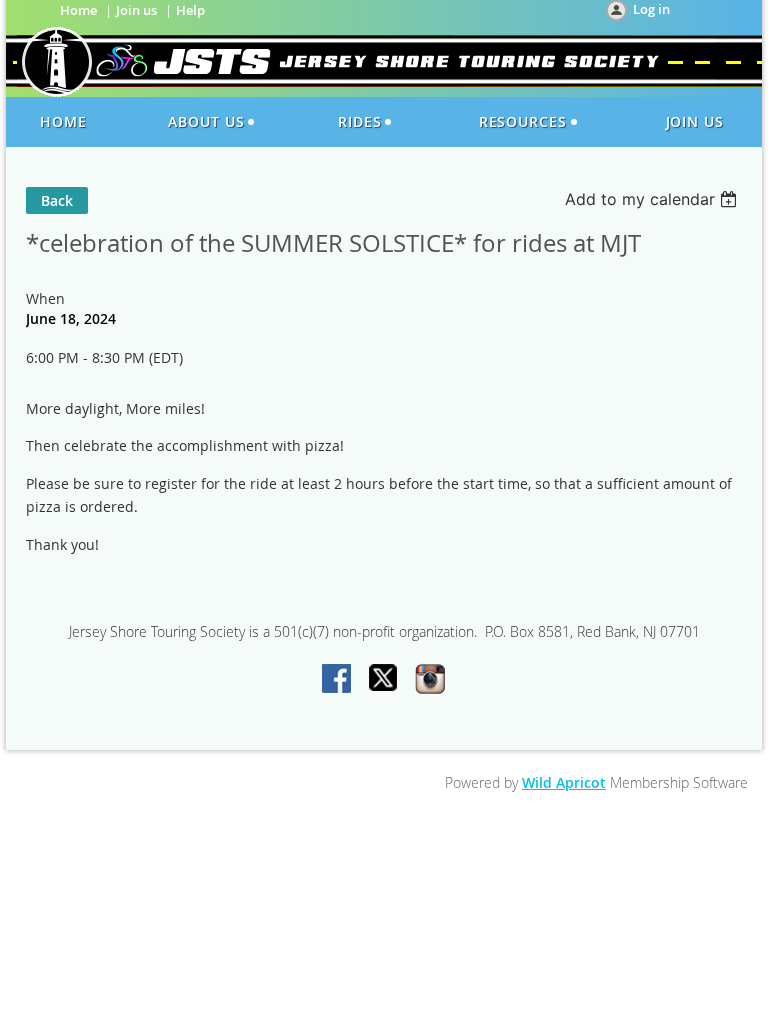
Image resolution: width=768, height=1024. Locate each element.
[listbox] (653, 199)
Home (78, 10)
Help (190, 10)
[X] (384, 680)
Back (57, 200)
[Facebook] (338, 680)
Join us (136, 10)
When (45, 298)
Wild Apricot (564, 782)
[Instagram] (430, 680)
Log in (651, 9)
